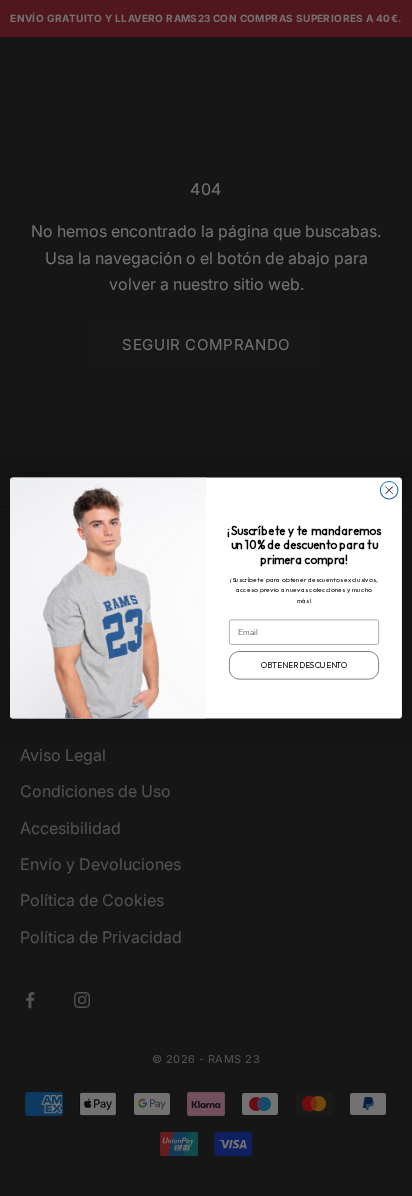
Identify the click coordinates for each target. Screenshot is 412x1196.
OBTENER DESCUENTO (304, 665)
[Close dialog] (389, 490)
